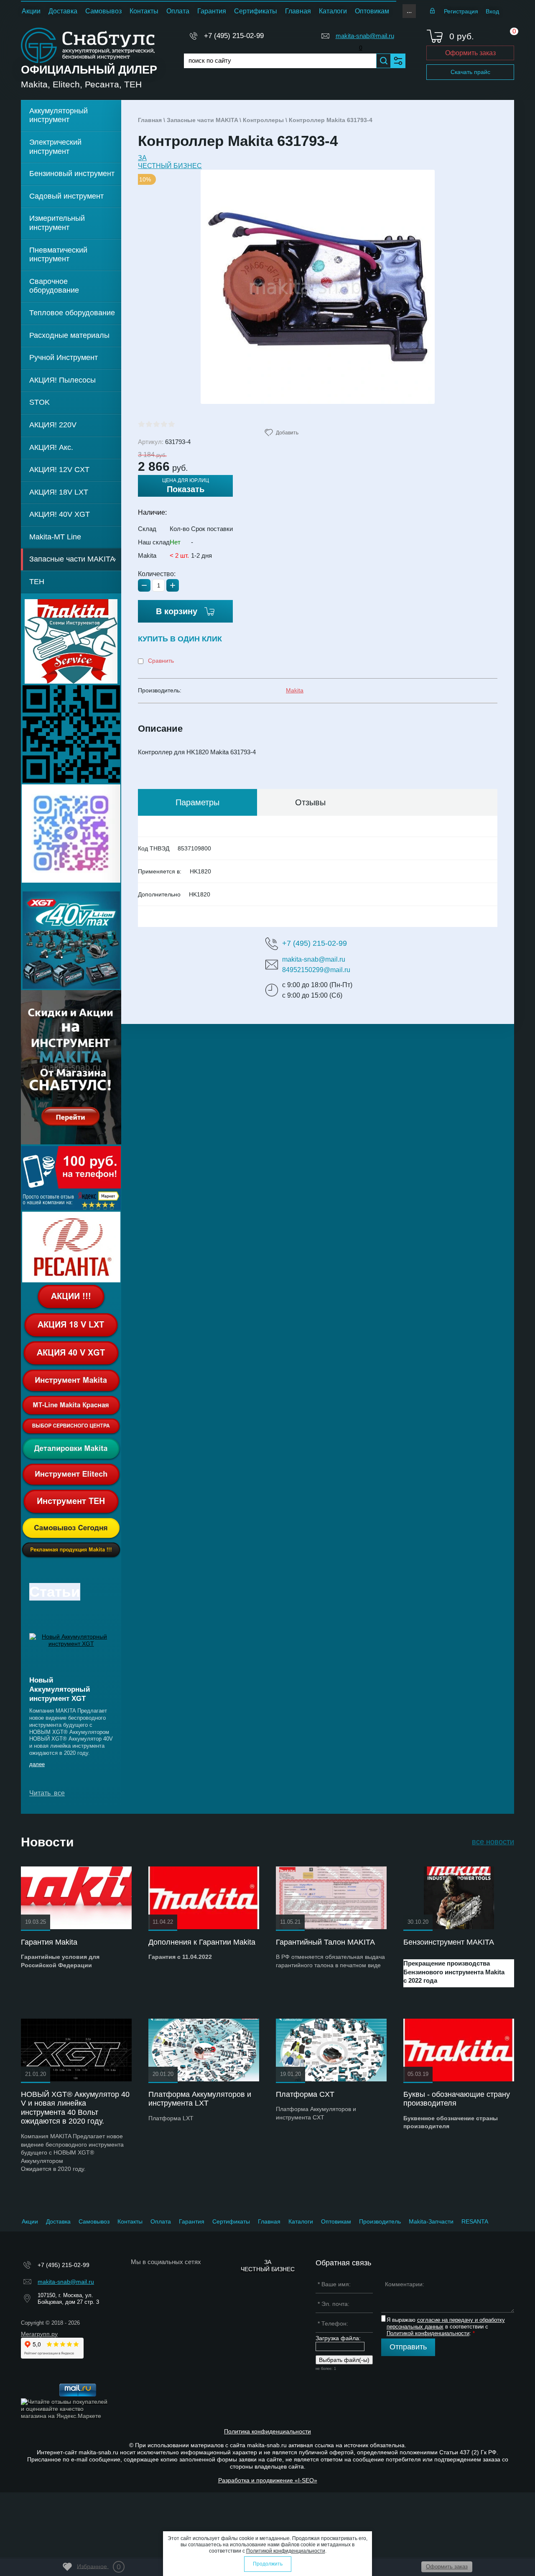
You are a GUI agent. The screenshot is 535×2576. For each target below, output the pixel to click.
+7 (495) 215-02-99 (234, 36)
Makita (295, 690)
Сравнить (160, 661)
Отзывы (310, 802)
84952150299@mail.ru (316, 970)
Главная (150, 120)
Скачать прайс (470, 72)
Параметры (197, 802)
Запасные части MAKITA (202, 120)
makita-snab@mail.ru (365, 36)
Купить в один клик (180, 639)
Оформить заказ (470, 53)
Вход (492, 11)
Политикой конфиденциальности (428, 2333)
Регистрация (461, 11)
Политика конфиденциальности (267, 2431)
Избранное (99, 2567)
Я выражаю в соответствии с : (446, 2326)
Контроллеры (263, 120)
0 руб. (462, 36)
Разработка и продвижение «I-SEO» (268, 2480)
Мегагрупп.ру (39, 2334)
